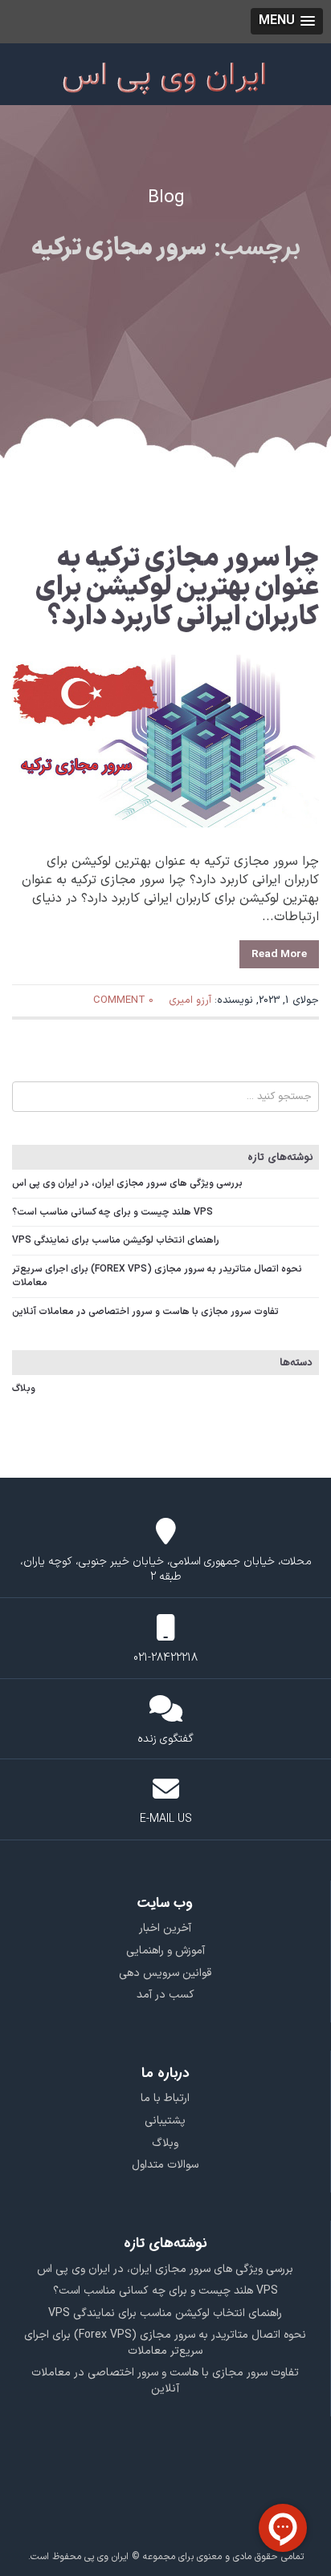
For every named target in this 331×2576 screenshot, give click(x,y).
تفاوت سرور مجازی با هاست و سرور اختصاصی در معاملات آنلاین (145, 1312)
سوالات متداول (165, 2165)
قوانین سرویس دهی (165, 1973)
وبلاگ (24, 1389)
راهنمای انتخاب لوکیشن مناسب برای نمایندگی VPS (116, 1240)
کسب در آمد (165, 1995)
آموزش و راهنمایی (165, 1951)
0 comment (123, 1000)
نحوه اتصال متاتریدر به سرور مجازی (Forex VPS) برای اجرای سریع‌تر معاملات (157, 1276)
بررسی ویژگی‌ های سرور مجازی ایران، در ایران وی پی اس (127, 1183)
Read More (279, 954)
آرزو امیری (190, 1000)
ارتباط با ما (165, 2098)
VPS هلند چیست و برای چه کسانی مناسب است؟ (112, 1212)
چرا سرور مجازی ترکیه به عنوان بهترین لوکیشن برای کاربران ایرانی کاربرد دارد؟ (177, 588)
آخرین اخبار (165, 1928)
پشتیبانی (165, 2121)
